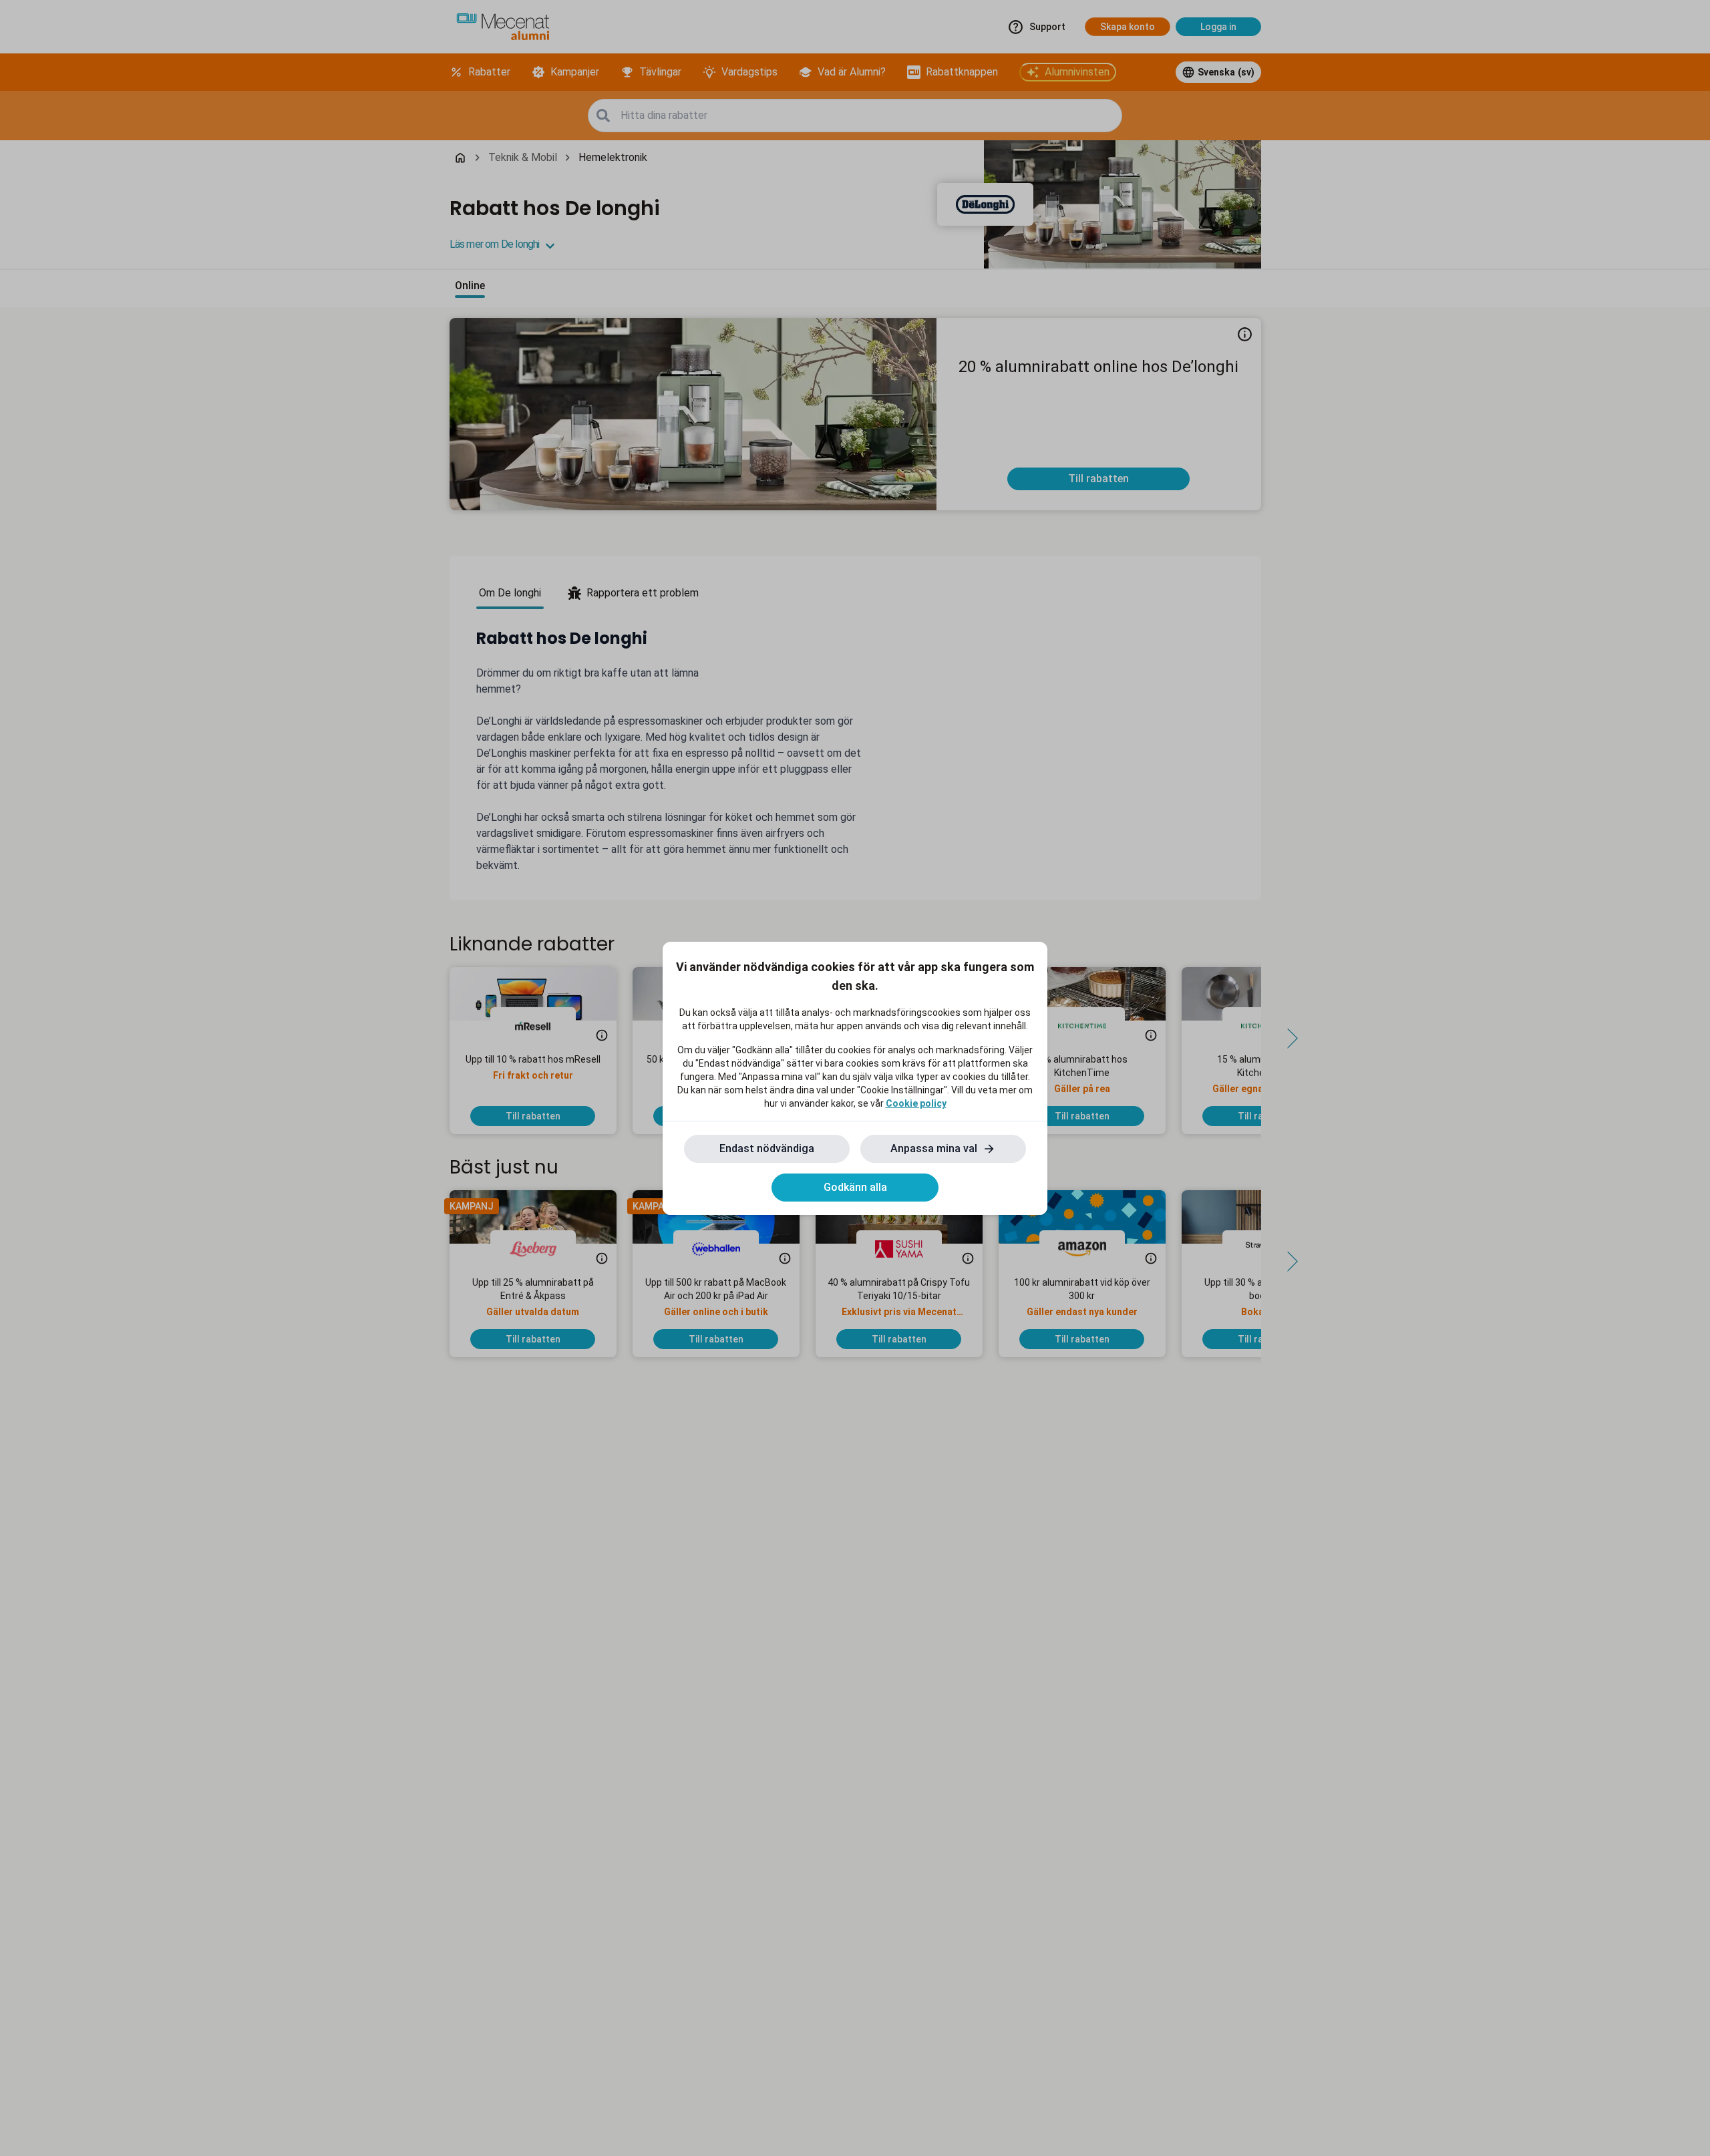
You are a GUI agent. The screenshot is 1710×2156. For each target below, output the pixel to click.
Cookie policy (916, 1103)
